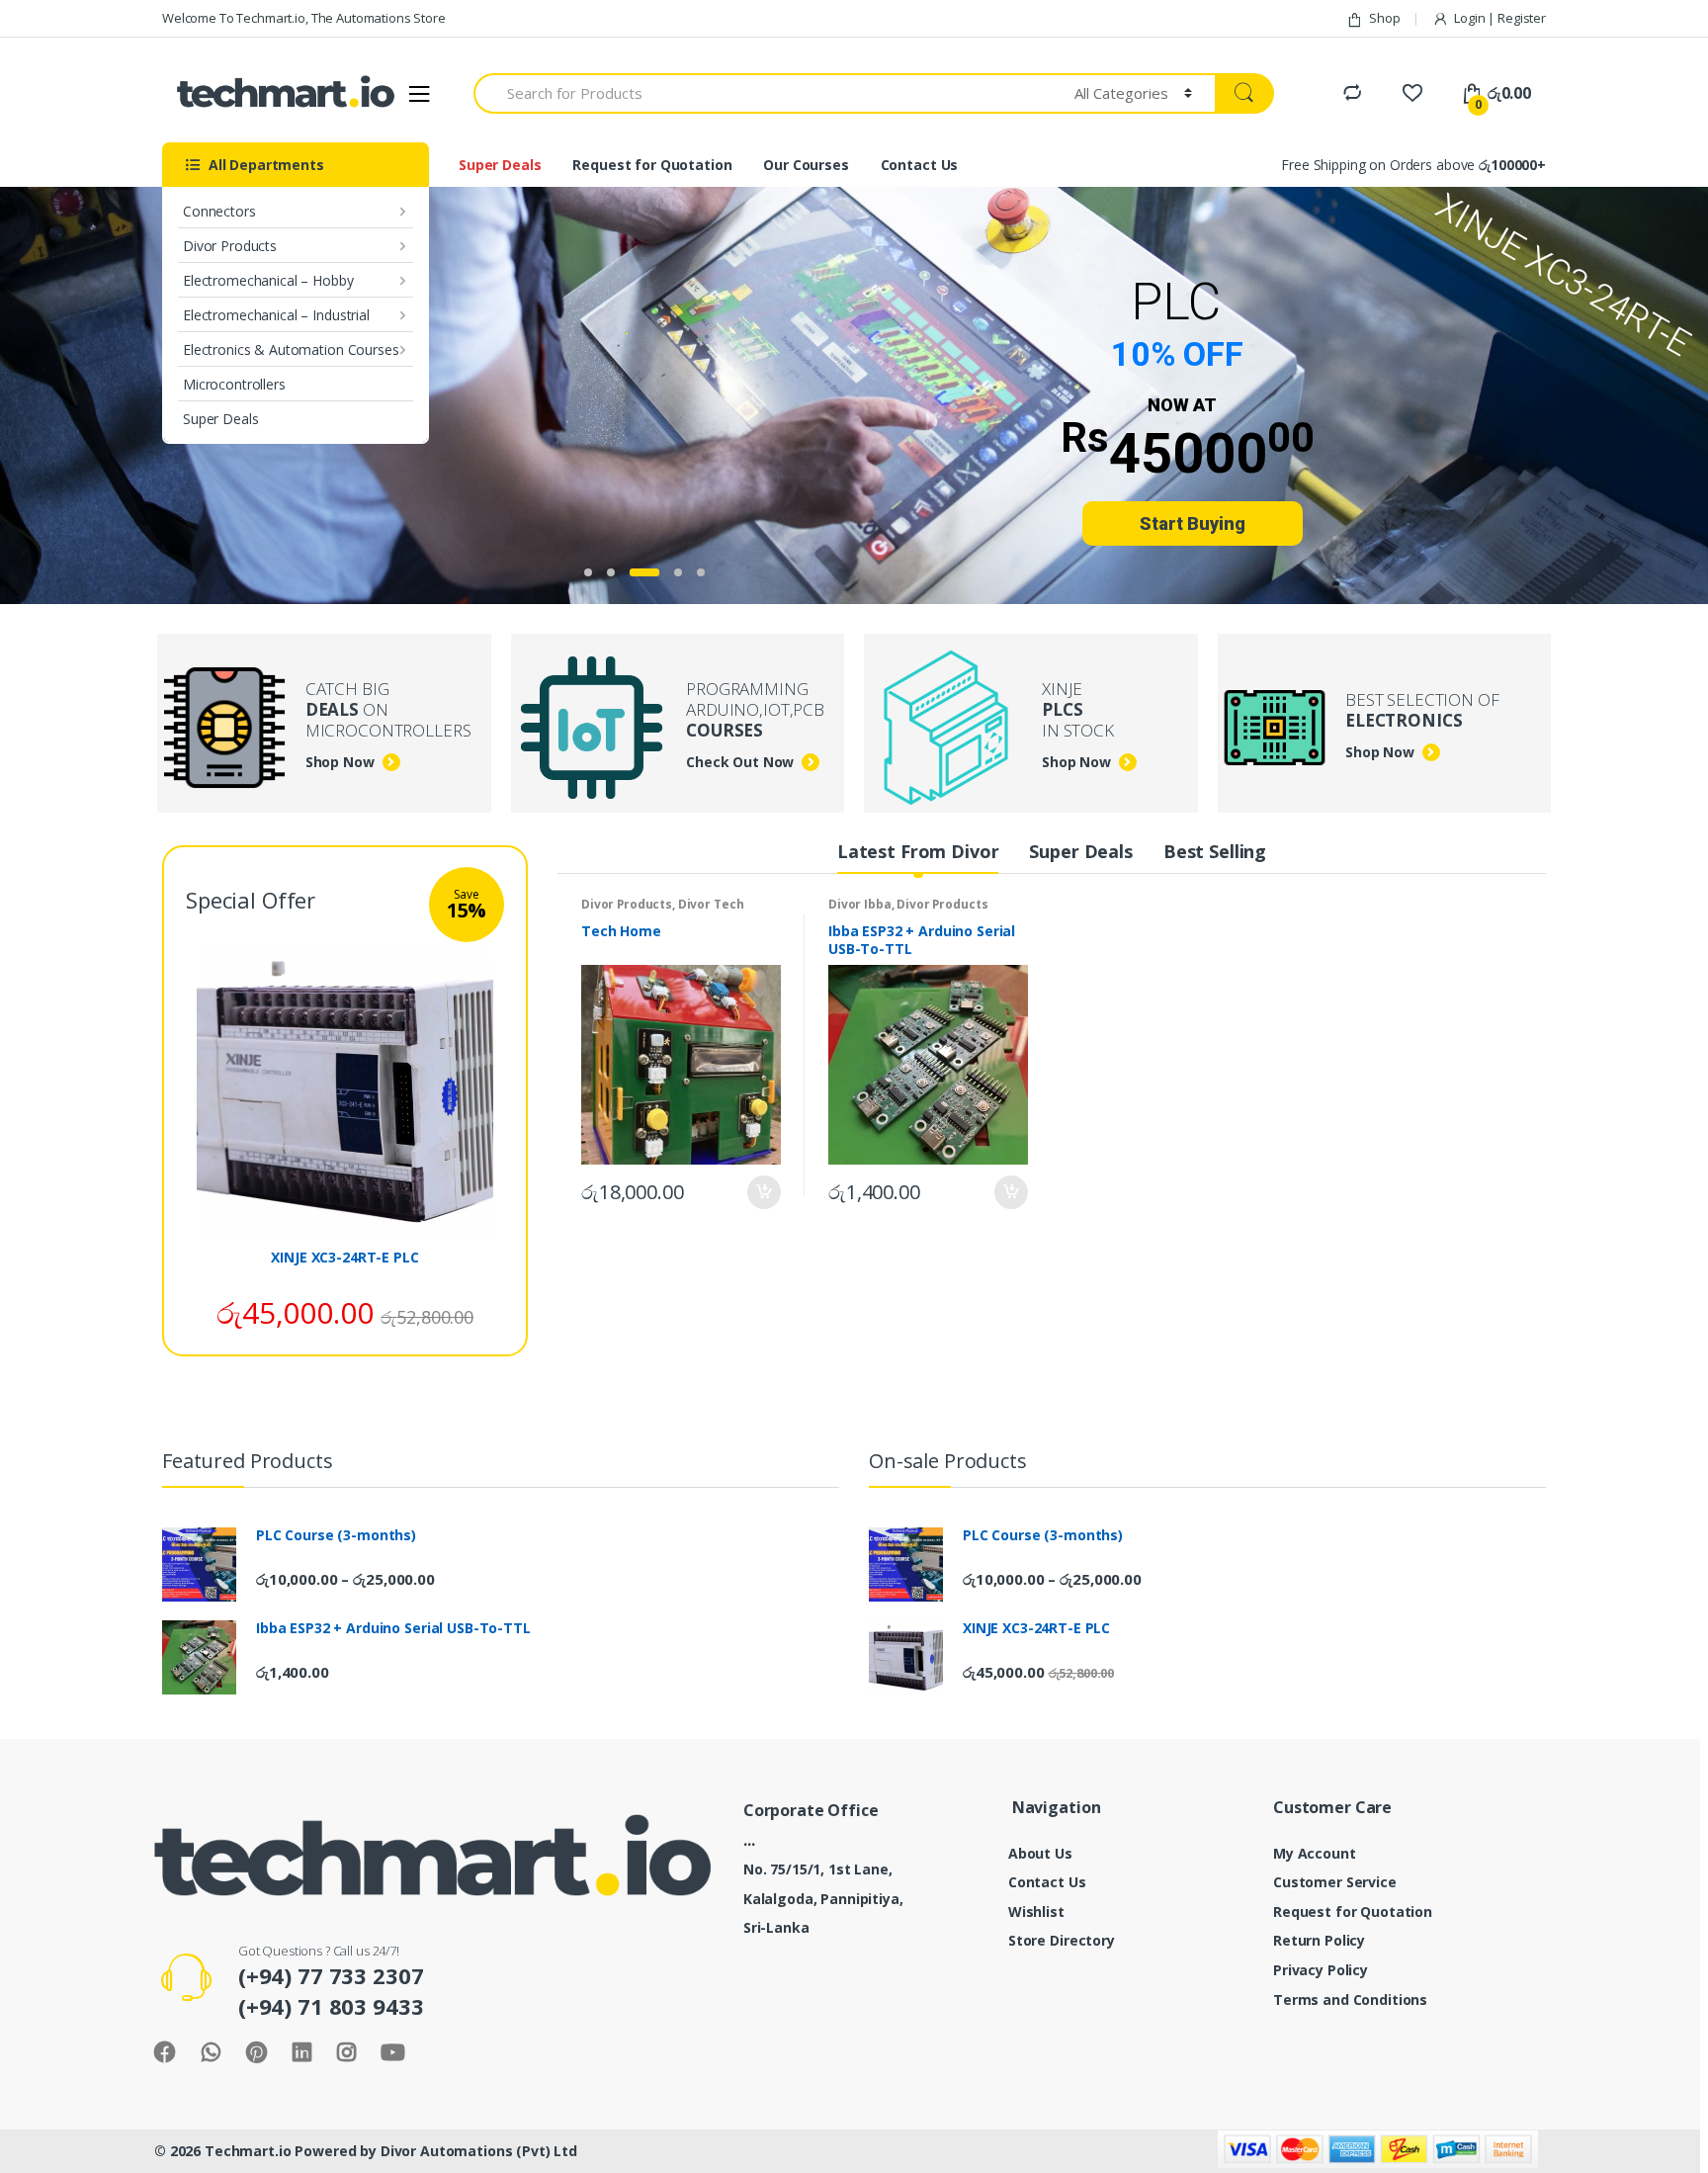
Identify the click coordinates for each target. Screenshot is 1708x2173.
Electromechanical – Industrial (276, 315)
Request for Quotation (652, 165)
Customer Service (1335, 1882)
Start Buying (1193, 523)
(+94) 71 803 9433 (331, 2006)
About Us (1040, 1853)
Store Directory (1062, 1940)
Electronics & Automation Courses (291, 349)
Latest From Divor (918, 851)
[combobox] (763, 93)
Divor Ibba (860, 904)
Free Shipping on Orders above (1413, 165)
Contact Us (920, 165)
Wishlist (1036, 1912)
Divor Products (230, 246)
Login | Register (1500, 18)
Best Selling (1215, 851)
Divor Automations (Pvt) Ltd (479, 2151)
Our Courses (806, 165)
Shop (1384, 18)
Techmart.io (248, 2151)
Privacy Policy (1321, 1970)
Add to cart (763, 1192)
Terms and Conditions (1350, 1999)
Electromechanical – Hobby (268, 280)
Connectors (219, 211)
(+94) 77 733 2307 (331, 1975)
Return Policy (1319, 1940)
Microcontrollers (234, 384)
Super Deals (220, 419)
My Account (1315, 1853)
